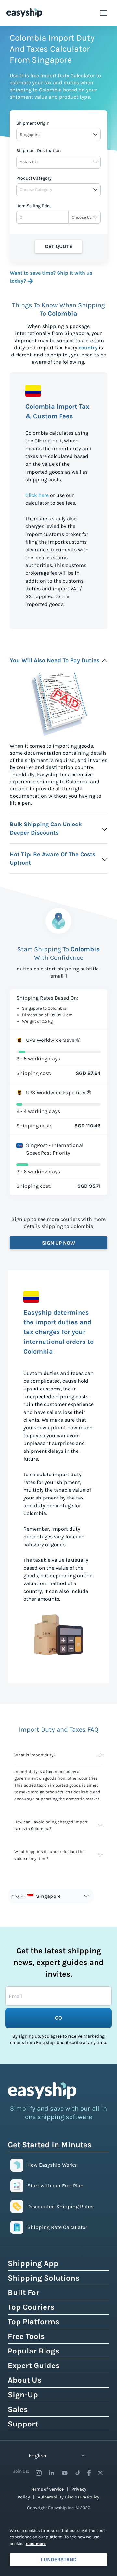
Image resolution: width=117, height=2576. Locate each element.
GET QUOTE (58, 246)
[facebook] (89, 2473)
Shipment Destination (39, 151)
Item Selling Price (34, 206)
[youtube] (65, 2473)
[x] (100, 2473)
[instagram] (39, 2473)
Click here (37, 495)
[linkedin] (52, 2473)
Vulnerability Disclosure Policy (69, 2497)
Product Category (34, 178)
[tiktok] (78, 2473)
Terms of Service (47, 2489)
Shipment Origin (33, 123)
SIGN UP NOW (58, 1243)
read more (36, 2543)
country (88, 348)
